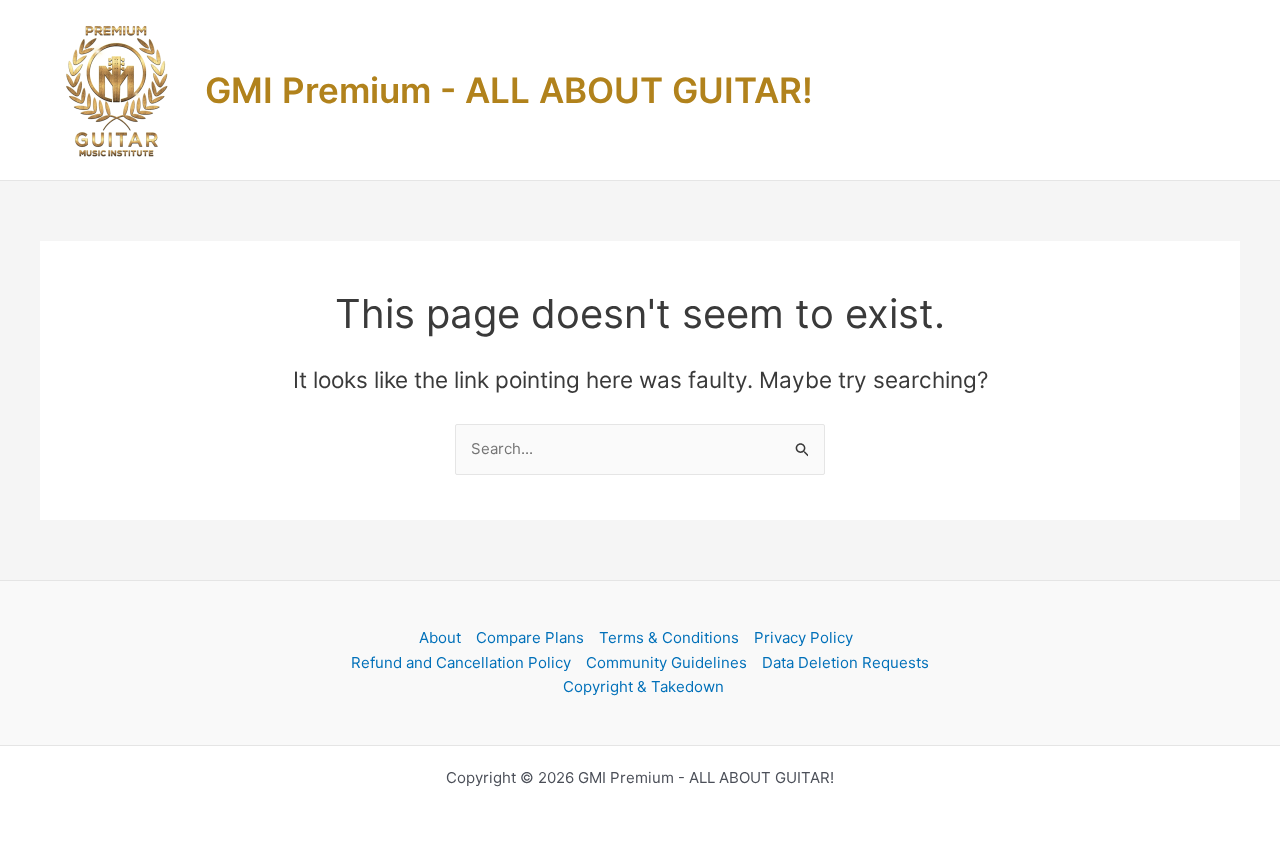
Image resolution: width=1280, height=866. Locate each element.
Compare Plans (530, 637)
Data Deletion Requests (845, 662)
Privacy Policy (803, 637)
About (440, 637)
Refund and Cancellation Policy (461, 662)
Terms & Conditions (669, 637)
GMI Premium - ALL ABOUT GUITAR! (509, 90)
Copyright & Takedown (643, 686)
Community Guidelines (666, 662)
